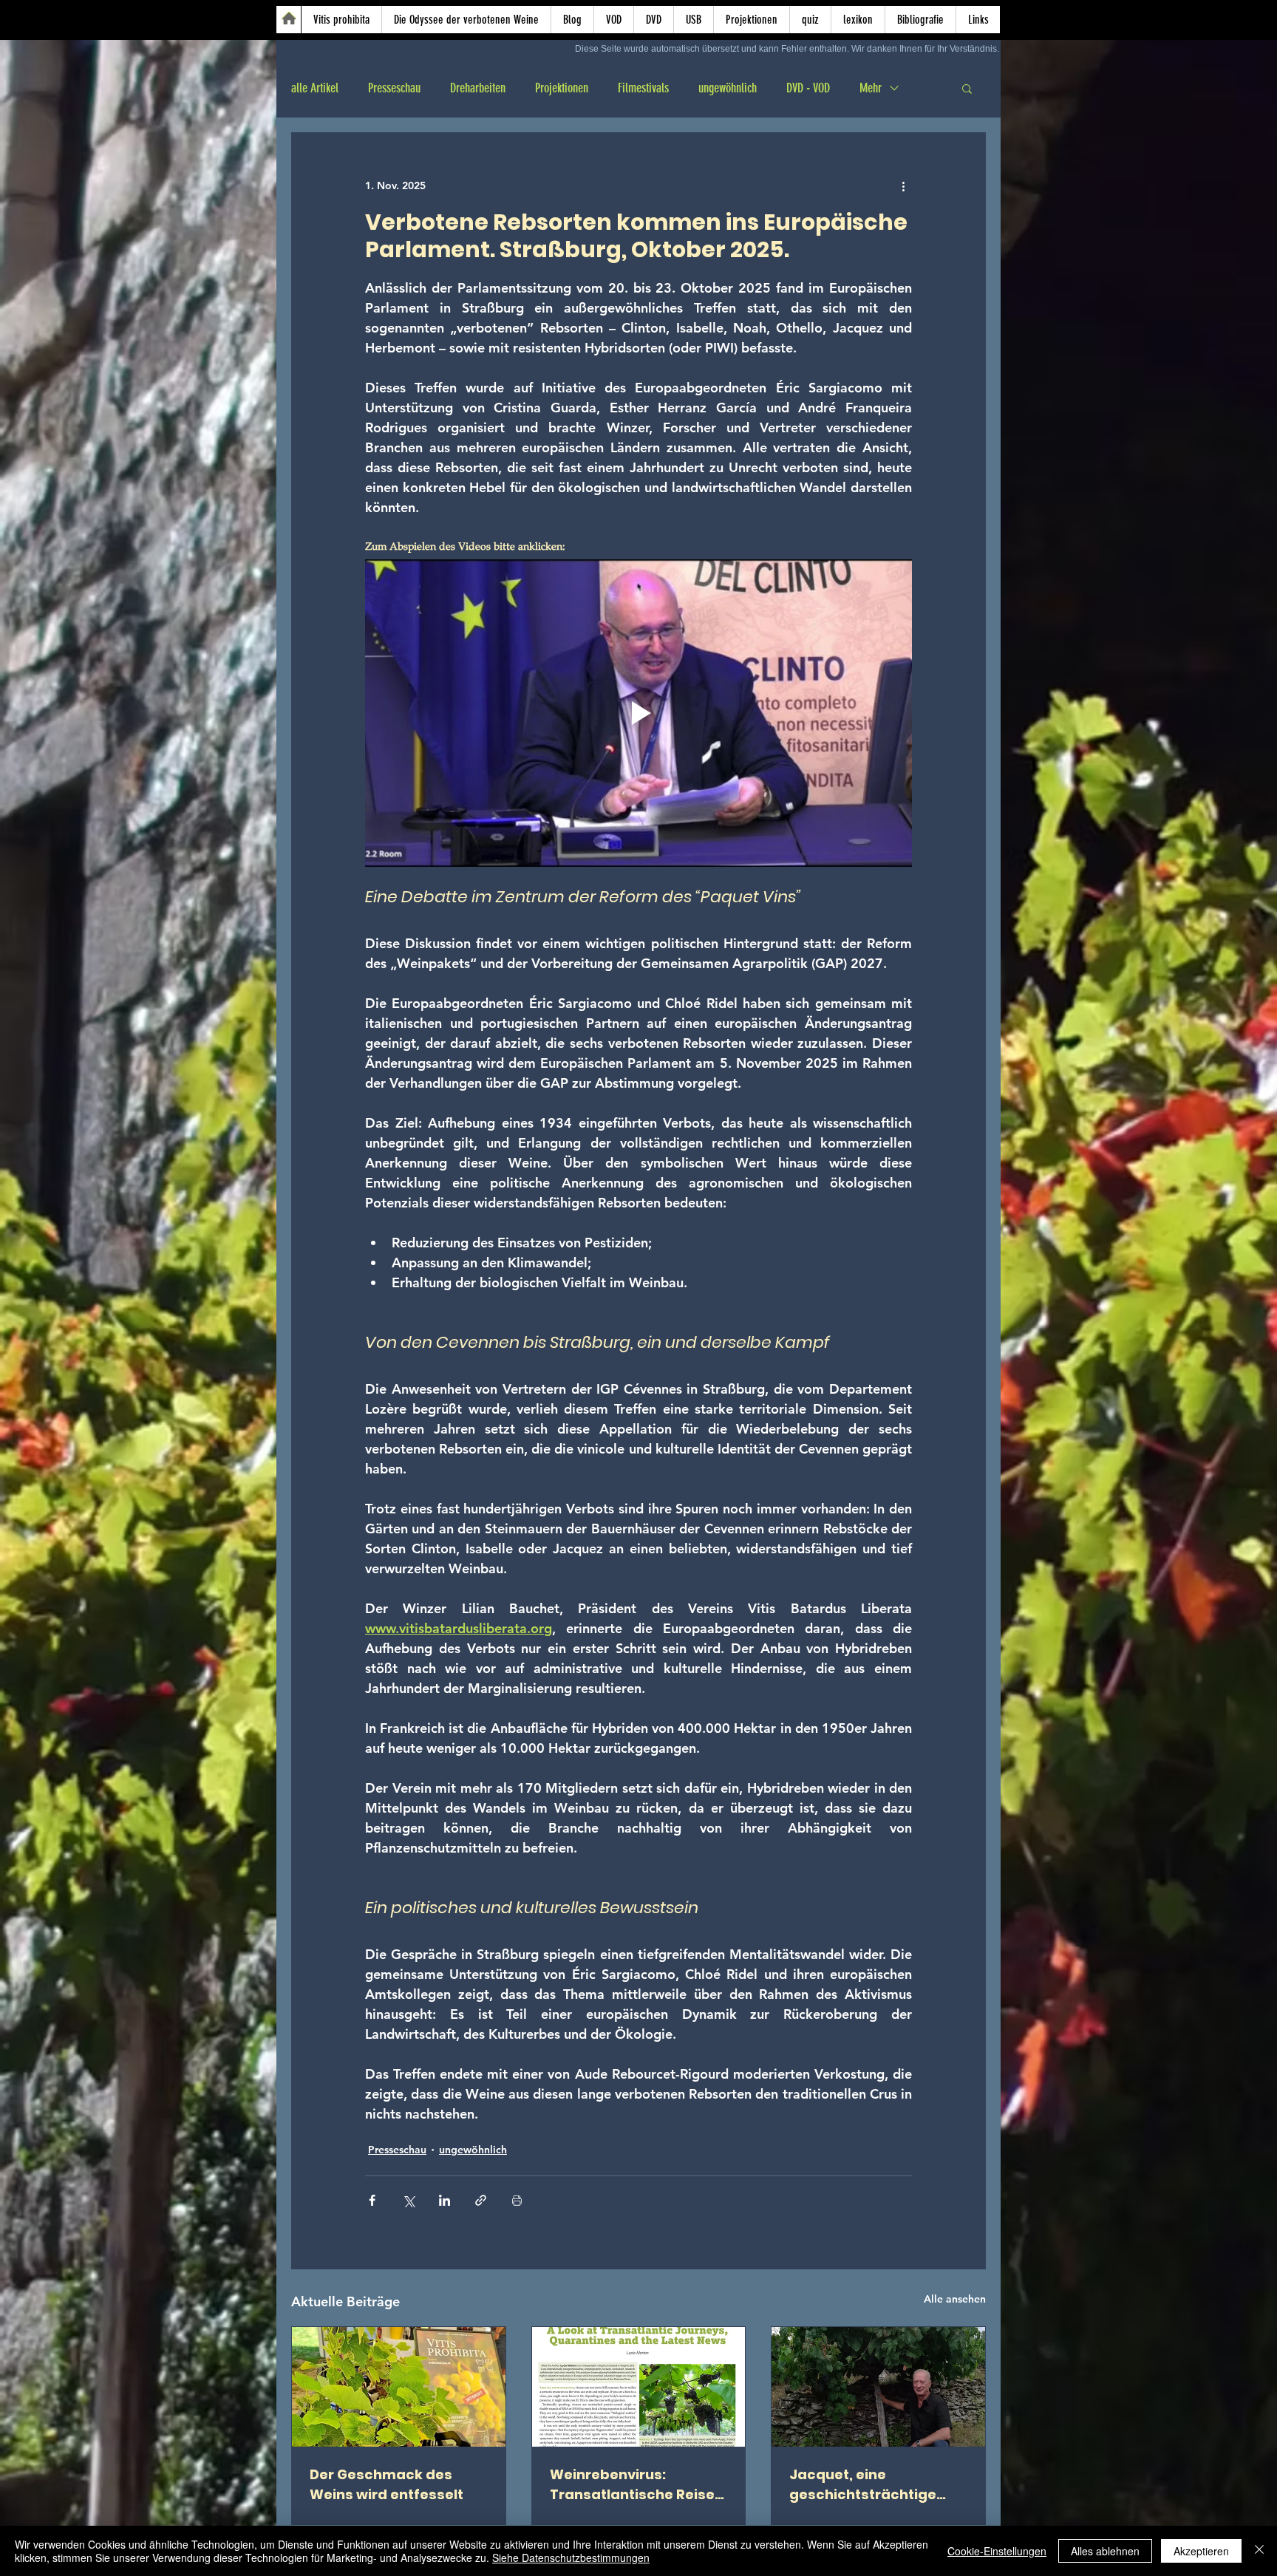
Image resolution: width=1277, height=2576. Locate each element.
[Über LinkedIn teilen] (445, 2200)
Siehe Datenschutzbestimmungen (571, 2558)
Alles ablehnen (1105, 2551)
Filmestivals (643, 88)
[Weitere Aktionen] (903, 186)
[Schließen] (1259, 2551)
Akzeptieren (1201, 2551)
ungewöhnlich (728, 88)
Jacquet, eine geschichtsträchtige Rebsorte (863, 2485)
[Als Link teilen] (481, 2200)
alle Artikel (315, 88)
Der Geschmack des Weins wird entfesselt (386, 2484)
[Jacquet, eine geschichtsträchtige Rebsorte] (878, 2387)
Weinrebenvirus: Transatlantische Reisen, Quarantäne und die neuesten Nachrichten (638, 2485)
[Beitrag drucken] (517, 2200)
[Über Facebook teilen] (372, 2200)
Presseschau (394, 88)
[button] (967, 88)
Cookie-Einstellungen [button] (997, 2551)
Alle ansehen (955, 2299)
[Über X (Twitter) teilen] (408, 2200)
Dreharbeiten (478, 88)
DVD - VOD (808, 88)
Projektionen (562, 88)
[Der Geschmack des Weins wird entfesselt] (399, 2387)
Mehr (871, 88)
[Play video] (638, 713)
